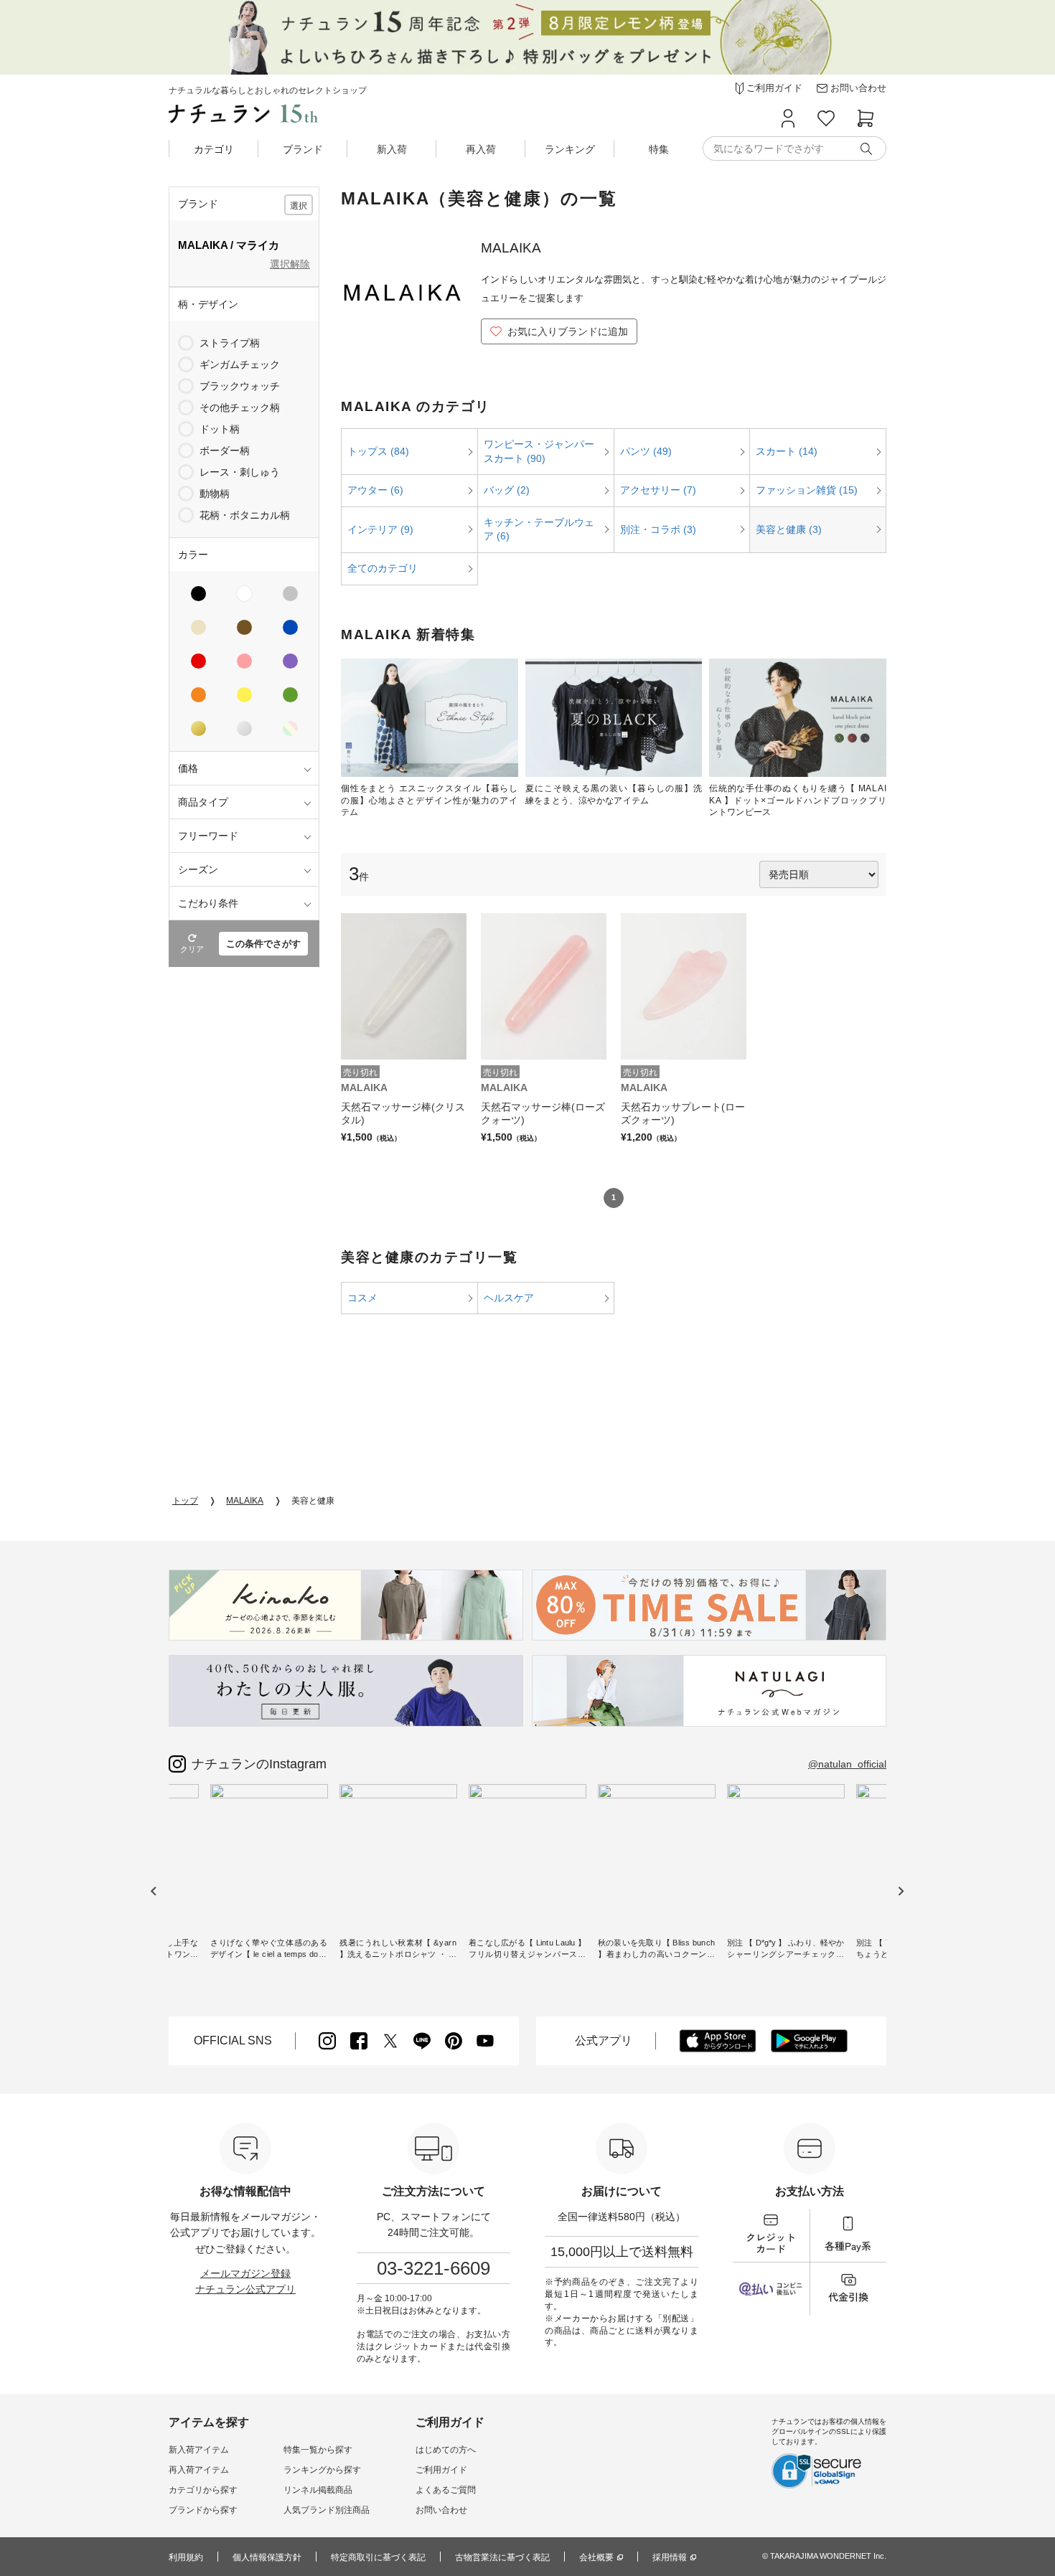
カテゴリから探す (203, 2490)
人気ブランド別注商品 (327, 2510)
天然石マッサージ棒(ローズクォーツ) (543, 1113)
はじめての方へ (446, 2450)
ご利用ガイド (441, 2470)
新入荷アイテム (199, 2450)
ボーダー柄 (225, 450)
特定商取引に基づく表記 (378, 2557)
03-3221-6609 (433, 2268)
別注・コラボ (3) (658, 529)
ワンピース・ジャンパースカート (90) (539, 451)
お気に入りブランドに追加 (568, 331)
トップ (185, 1501)
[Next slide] (900, 1891)
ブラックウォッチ (240, 386)
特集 (659, 149)
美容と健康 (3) (789, 529)
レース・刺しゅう (240, 472)
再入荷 (481, 149)
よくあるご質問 (446, 2490)
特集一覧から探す (318, 2450)
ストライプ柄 (230, 343)
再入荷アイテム (199, 2470)
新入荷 (392, 149)
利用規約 (186, 2557)
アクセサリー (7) (658, 490)
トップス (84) (378, 451)
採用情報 (670, 2557)
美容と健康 (313, 1501)
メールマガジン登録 (245, 2273)
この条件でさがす (263, 944)
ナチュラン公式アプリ (245, 2289)
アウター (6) (375, 490)
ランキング (570, 149)
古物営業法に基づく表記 (502, 2557)
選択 (299, 206)
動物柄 (215, 494)
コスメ (362, 1298)
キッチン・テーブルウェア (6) (539, 529)
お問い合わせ (441, 2510)
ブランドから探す (203, 2510)
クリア (192, 949)
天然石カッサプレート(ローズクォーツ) (683, 1113)
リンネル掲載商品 (318, 2490)
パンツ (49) (646, 451)
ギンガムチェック (240, 364)
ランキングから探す (322, 2470)
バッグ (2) (507, 490)
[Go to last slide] (154, 1891)
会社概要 (596, 2557)
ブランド (303, 149)
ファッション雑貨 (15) (807, 490)
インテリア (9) (380, 529)
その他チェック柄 (240, 407)
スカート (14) (787, 451)
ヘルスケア (509, 1298)
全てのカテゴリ (383, 568)
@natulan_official (847, 1764)
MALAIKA (245, 1501)
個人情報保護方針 (267, 2557)
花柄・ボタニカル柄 (245, 515)
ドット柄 (220, 429)
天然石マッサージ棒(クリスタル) (403, 1113)
